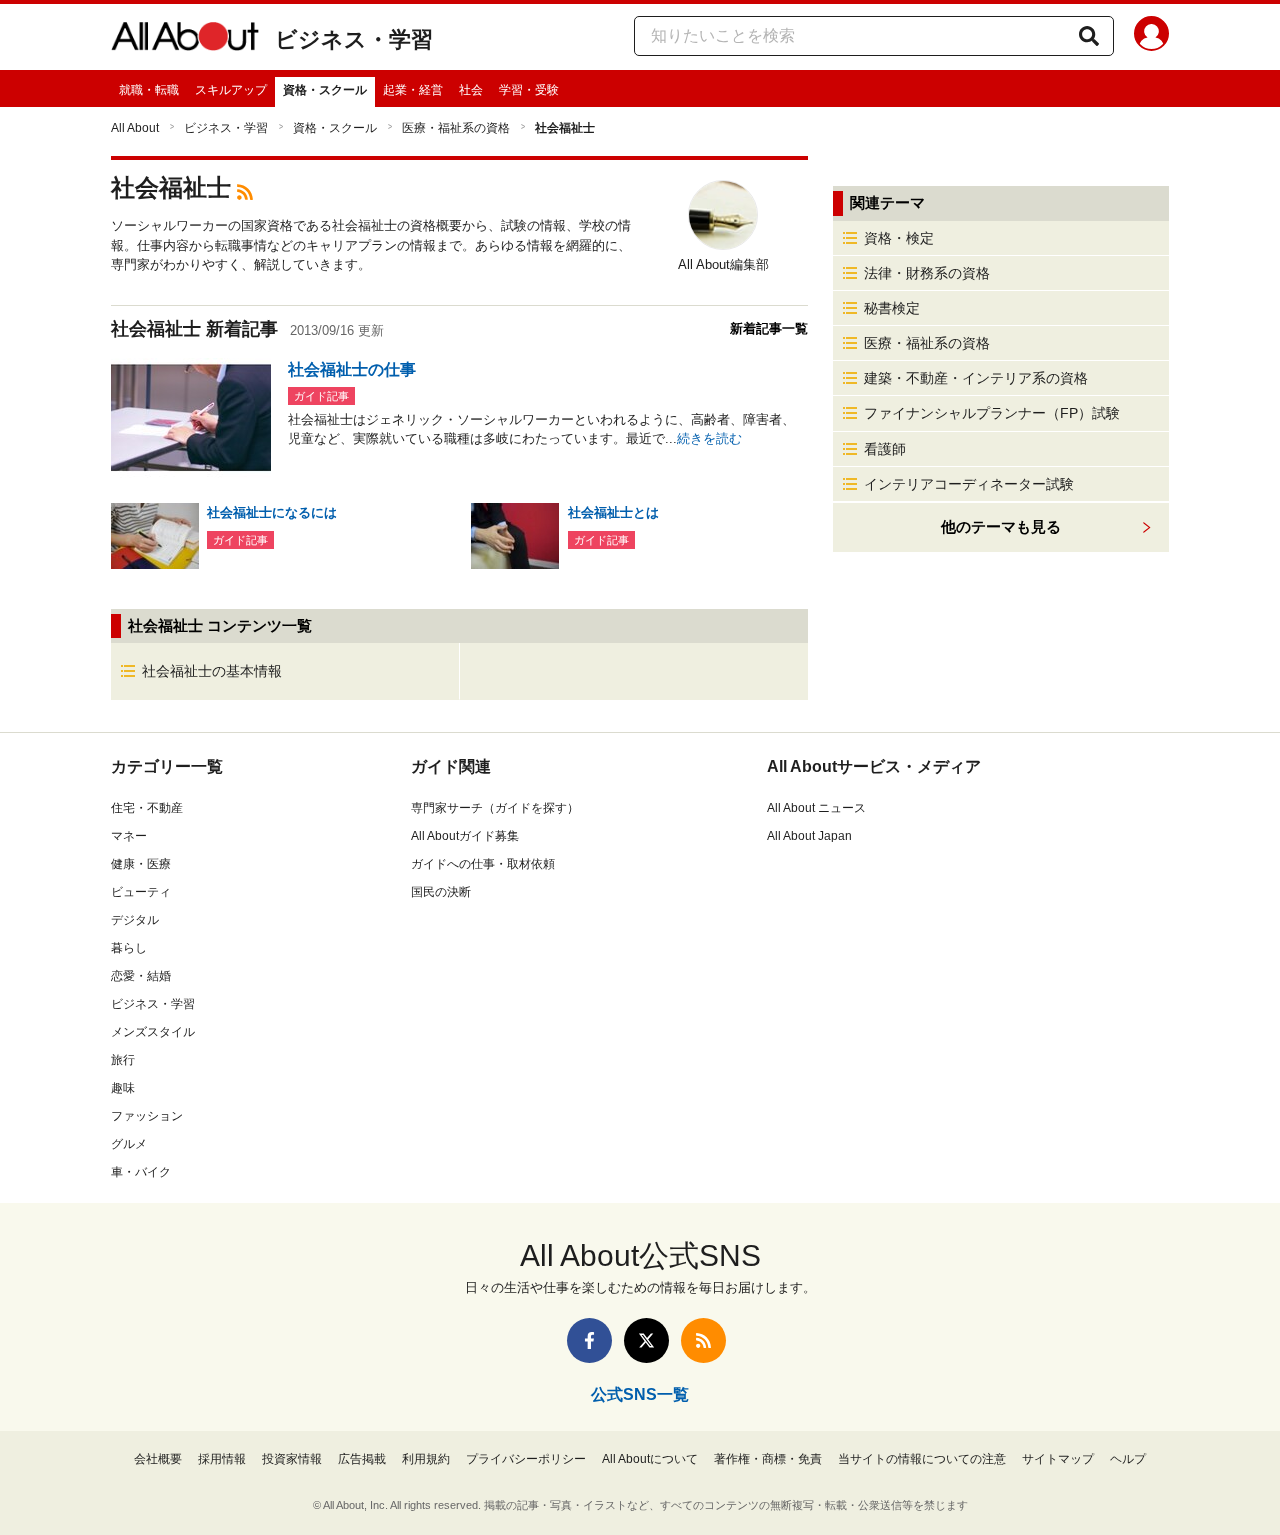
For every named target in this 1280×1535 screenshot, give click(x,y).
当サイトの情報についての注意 (922, 1459)
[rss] (245, 190)
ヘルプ (1128, 1459)
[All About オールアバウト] (185, 40)
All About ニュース (816, 808)
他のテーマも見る (1001, 526)
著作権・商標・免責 (768, 1459)
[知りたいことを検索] (1089, 36)
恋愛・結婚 (141, 976)
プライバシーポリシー (526, 1459)
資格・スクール (325, 90)
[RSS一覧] (703, 1340)
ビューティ (141, 892)
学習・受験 (529, 90)
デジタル (135, 920)
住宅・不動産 (147, 808)
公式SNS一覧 (640, 1394)
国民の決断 (441, 892)
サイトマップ (1058, 1459)
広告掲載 (362, 1459)
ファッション (147, 1116)
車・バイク (141, 1172)
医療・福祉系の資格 (456, 128)
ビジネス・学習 (354, 39)
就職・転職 (149, 90)
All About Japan (809, 836)
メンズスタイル (153, 1032)
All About (135, 128)
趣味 (123, 1088)
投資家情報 (292, 1459)
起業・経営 (413, 90)
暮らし (129, 948)
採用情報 (222, 1459)
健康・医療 (141, 864)
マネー (129, 836)
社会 (471, 90)
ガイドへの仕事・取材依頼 (483, 864)
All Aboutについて (650, 1459)
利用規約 (426, 1459)
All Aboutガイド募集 (465, 836)
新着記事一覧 (769, 328)
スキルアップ (231, 90)
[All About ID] (1151, 37)
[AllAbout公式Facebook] (589, 1340)
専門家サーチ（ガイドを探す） (495, 808)
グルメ (129, 1144)
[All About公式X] (646, 1340)
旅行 (123, 1060)
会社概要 (158, 1459)
